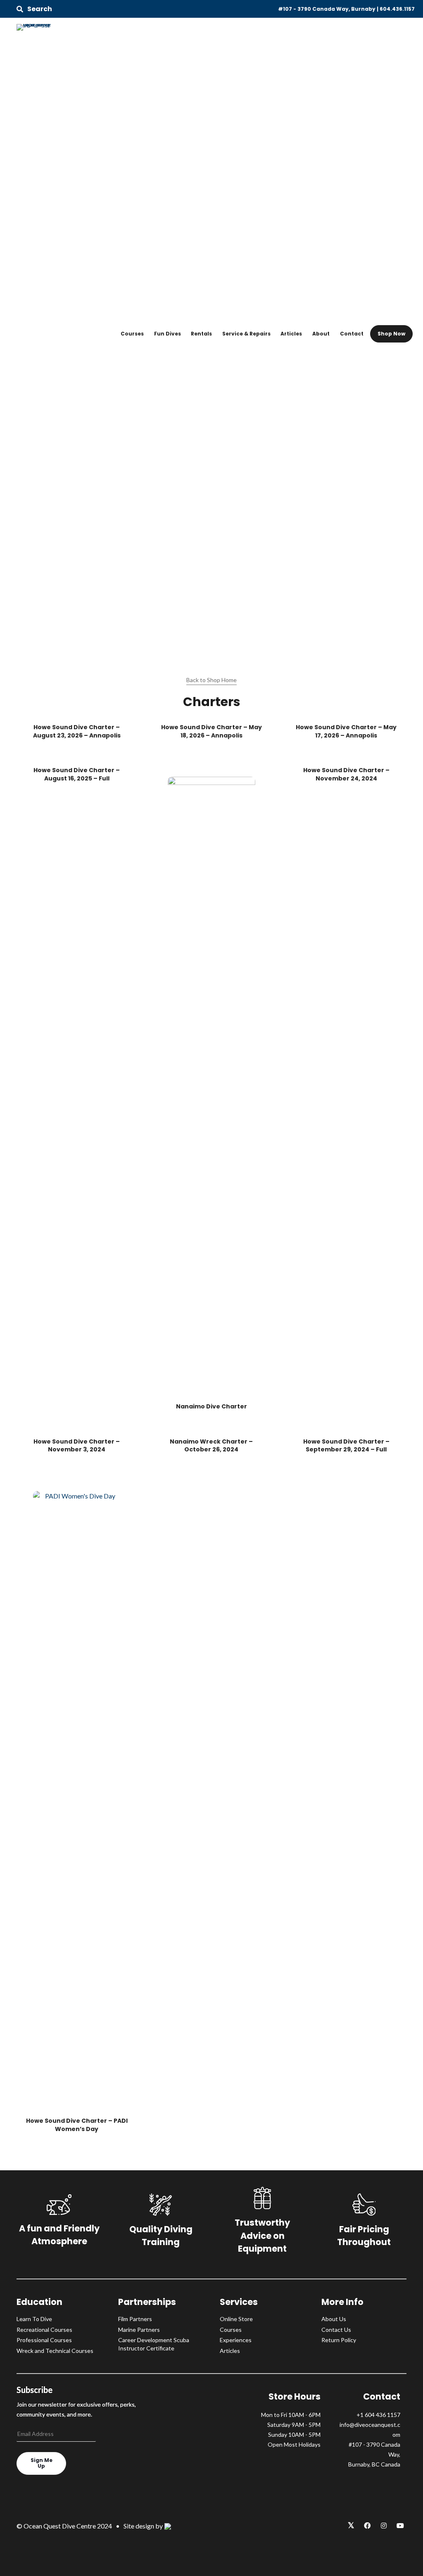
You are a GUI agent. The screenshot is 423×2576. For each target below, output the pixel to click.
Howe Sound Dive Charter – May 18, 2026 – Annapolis (211, 731)
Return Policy (339, 2340)
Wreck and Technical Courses (55, 2351)
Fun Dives (168, 334)
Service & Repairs (246, 334)
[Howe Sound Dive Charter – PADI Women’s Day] (77, 1800)
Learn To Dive (34, 2319)
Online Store (236, 2319)
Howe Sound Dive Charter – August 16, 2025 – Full (77, 774)
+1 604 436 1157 (378, 2415)
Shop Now (391, 334)
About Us (334, 2319)
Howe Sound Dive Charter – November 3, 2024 (77, 1446)
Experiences (236, 2340)
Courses (132, 334)
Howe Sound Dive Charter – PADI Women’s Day (77, 2125)
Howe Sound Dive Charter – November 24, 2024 (346, 774)
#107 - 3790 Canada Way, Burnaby (327, 9)
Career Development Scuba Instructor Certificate (154, 2344)
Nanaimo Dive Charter (211, 1406)
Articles (291, 334)
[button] (34, 9)
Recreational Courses (44, 2330)
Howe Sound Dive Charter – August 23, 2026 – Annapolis (77, 731)
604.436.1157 (397, 9)
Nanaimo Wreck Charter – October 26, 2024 (211, 1446)
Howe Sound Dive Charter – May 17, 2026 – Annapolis (346, 731)
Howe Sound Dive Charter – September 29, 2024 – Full (346, 1446)
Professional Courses (44, 2340)
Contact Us (336, 2330)
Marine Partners (139, 2330)
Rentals (201, 334)
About (321, 334)
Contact (352, 334)
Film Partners (135, 2319)
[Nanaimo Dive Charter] (211, 1086)
